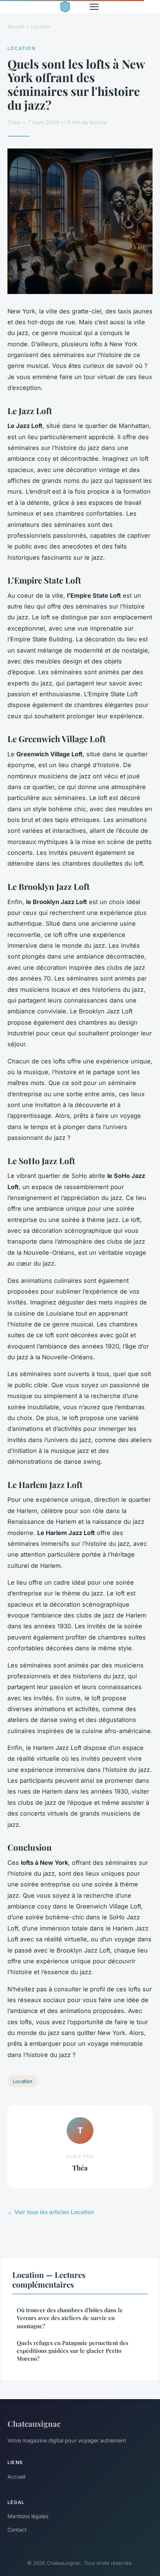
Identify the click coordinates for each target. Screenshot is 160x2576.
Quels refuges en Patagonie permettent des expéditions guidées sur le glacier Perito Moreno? (73, 2351)
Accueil (16, 26)
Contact (17, 2530)
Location (41, 26)
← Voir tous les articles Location (51, 2212)
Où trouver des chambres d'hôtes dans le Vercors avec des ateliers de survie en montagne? (70, 2318)
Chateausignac (34, 2423)
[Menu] (94, 7)
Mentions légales (28, 2516)
